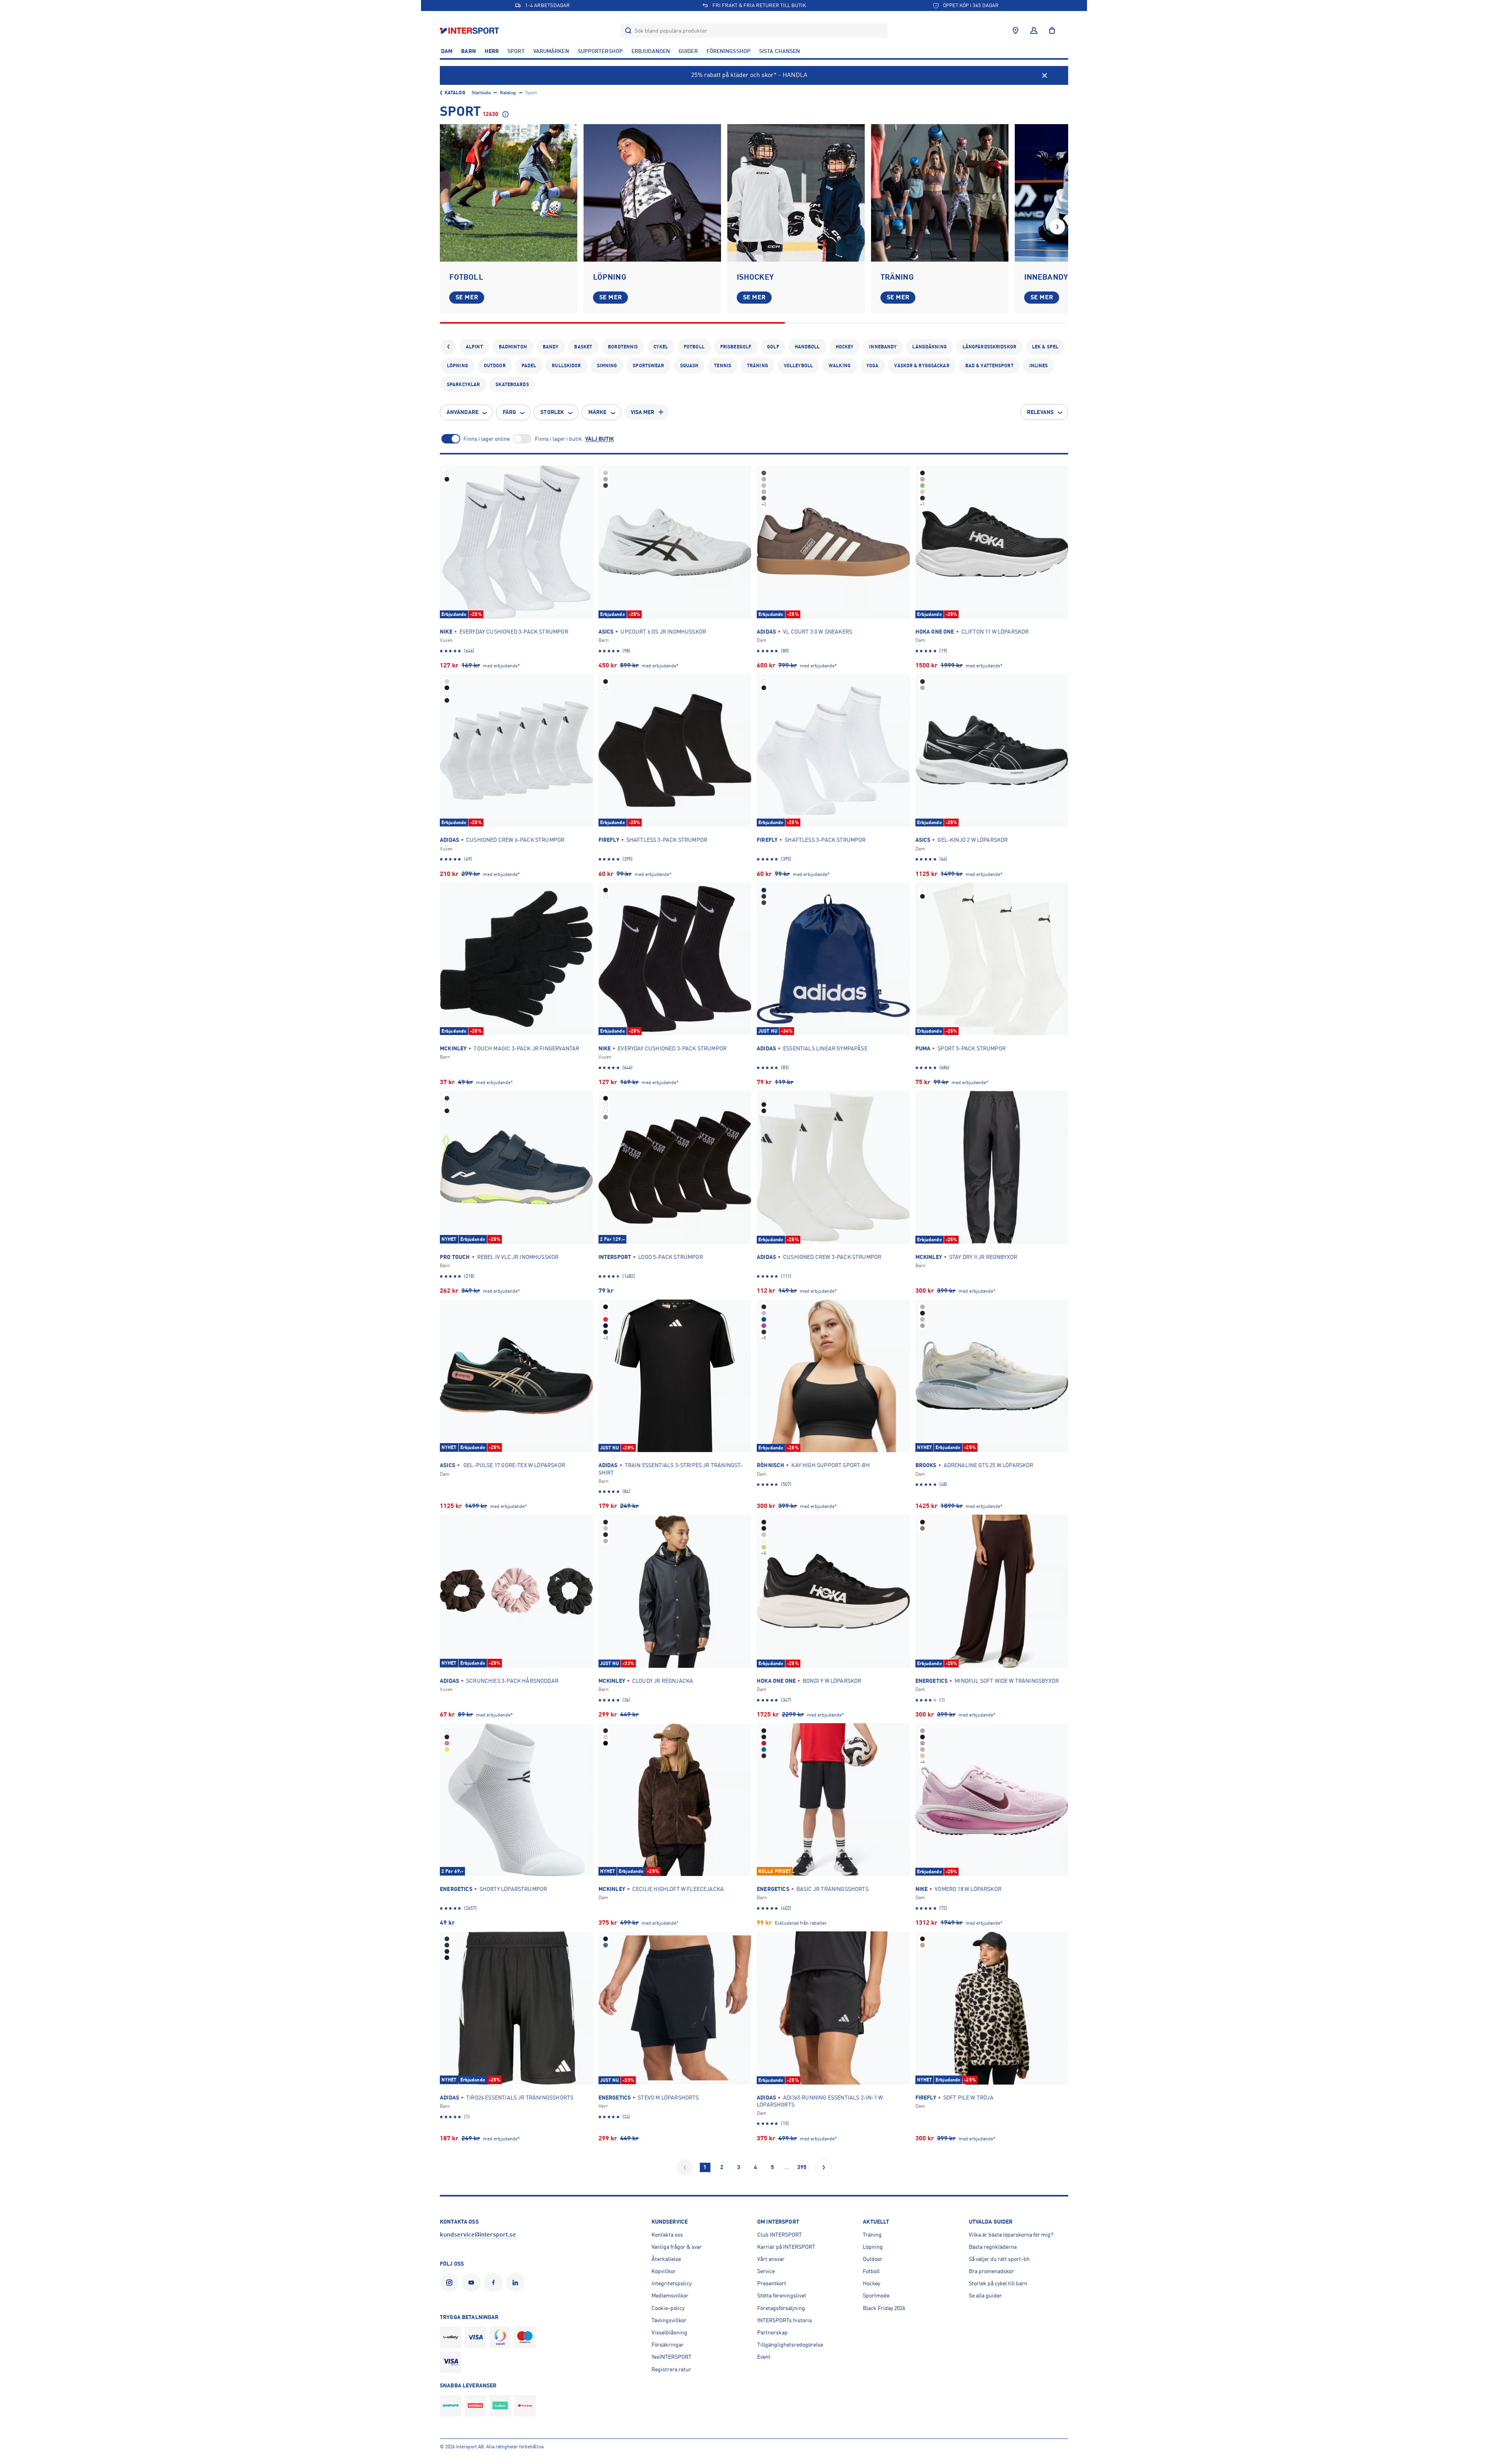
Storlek (552, 412)
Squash (689, 366)
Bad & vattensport (989, 366)
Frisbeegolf (736, 347)
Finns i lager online (487, 439)
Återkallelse (666, 2259)
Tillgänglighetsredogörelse (790, 2345)
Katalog (455, 93)
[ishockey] (796, 193)
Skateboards (512, 385)
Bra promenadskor (991, 2271)
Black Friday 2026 (884, 2308)
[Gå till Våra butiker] (1016, 31)
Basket (583, 347)
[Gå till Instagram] (451, 2283)
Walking (840, 366)
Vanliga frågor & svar (677, 2247)
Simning (607, 366)
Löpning (458, 366)
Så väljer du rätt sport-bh (999, 2259)
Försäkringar (668, 2345)
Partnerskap (772, 2332)
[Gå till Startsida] (470, 30)
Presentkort (772, 2283)
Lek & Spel (1045, 347)
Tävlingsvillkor (669, 2320)
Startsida (481, 93)
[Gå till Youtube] (473, 2283)
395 (802, 2167)
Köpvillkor (664, 2271)
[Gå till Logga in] (1034, 31)
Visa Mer (643, 412)
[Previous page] (685, 2167)
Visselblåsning (669, 2332)
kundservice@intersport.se (478, 2235)
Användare (462, 412)
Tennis (723, 366)
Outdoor (495, 366)
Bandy (551, 347)
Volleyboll (798, 366)
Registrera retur (671, 2369)
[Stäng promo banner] (1045, 75)
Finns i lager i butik (558, 439)
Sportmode (876, 2295)
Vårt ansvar (771, 2259)
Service (766, 2271)
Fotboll (694, 347)
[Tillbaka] (448, 347)
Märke (598, 412)
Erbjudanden (651, 51)
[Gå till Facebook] (495, 2283)
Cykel (661, 347)
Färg (509, 412)
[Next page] (824, 2167)
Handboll (807, 347)
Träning (758, 366)
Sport (516, 51)
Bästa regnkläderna (993, 2247)
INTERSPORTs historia (784, 2320)
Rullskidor (566, 366)
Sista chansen (780, 51)
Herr (492, 51)
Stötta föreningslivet (782, 2295)
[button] (1057, 227)
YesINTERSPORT (672, 2357)
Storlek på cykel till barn (998, 2283)
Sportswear (648, 366)
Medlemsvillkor (670, 2295)
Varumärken (551, 51)
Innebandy (883, 347)
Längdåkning (929, 347)
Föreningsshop (728, 51)
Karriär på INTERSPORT (786, 2247)
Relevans (1040, 412)
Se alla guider (985, 2295)
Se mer (467, 297)
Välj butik (599, 439)
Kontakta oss (667, 2235)
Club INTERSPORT (780, 2235)
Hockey (845, 347)
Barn (468, 51)
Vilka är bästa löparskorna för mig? (1011, 2235)
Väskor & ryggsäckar (922, 366)
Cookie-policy (668, 2308)
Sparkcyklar (463, 385)
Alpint (474, 347)
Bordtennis (623, 347)
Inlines (1039, 366)
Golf (773, 347)
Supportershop (600, 51)
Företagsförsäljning (781, 2308)
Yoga (872, 366)
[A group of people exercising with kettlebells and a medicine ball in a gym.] (940, 193)
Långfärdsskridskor (989, 347)
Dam (447, 51)
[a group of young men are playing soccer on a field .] (509, 193)
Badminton (513, 347)
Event (764, 2357)
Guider (688, 51)
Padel (529, 366)
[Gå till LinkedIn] (517, 2283)
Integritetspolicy (672, 2283)
